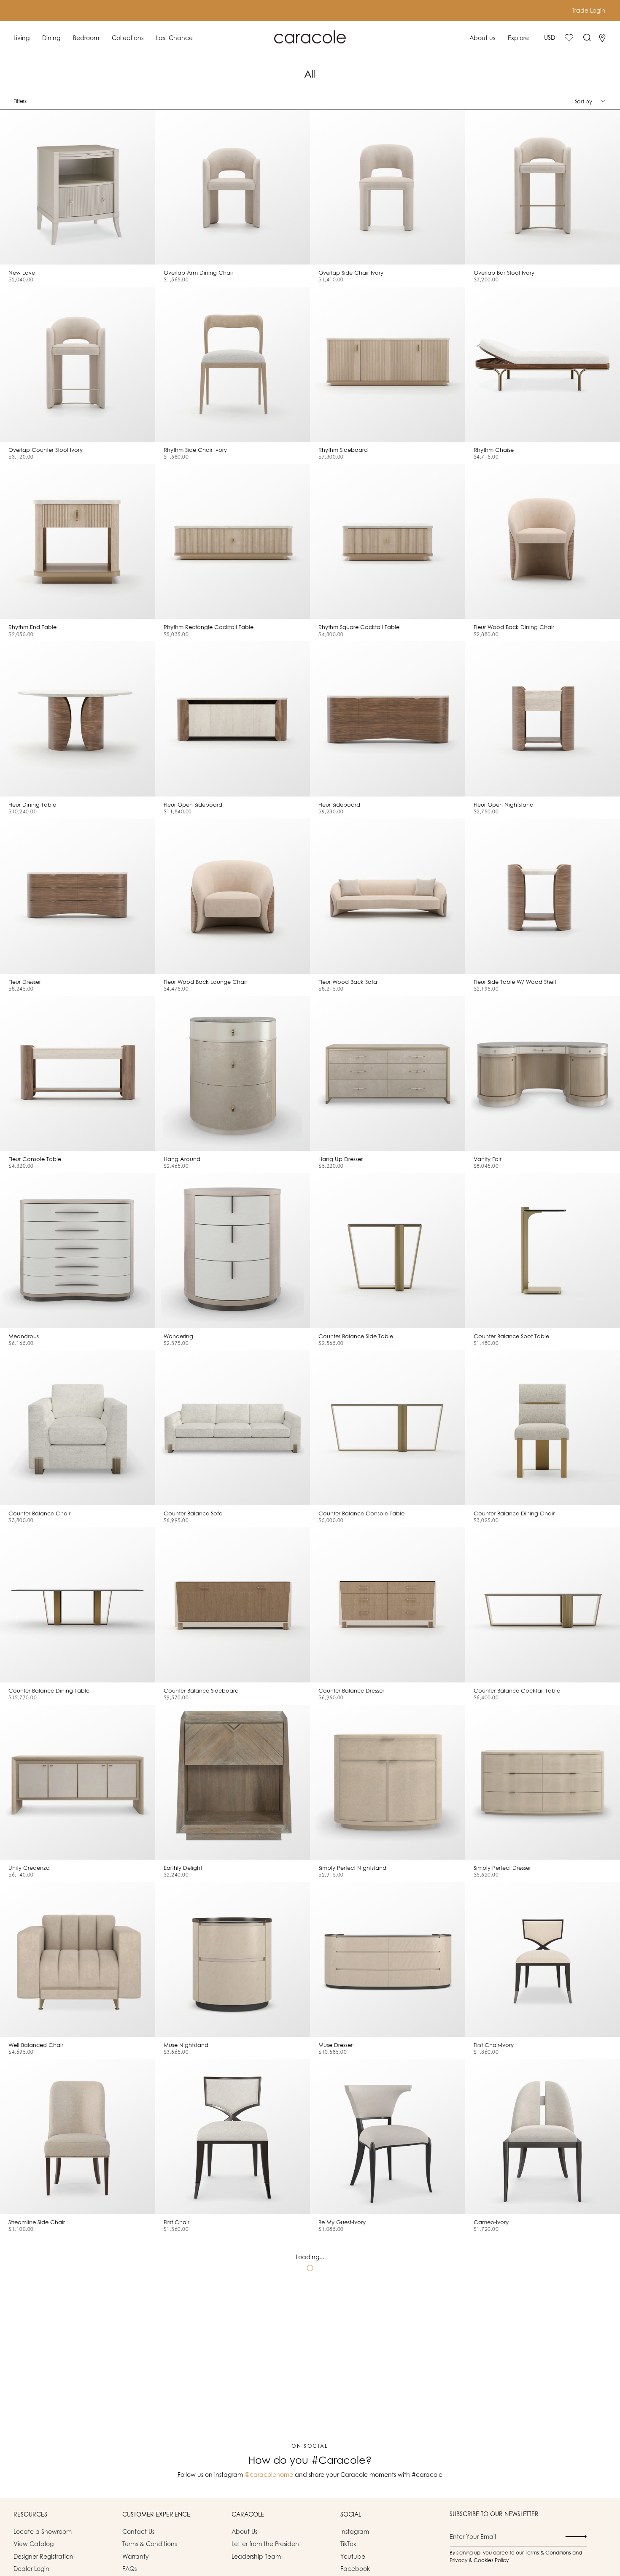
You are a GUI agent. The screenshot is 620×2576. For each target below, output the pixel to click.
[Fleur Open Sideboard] (233, 719)
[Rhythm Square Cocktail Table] (388, 542)
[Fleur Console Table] (78, 1073)
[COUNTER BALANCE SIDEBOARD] (233, 1605)
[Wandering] (233, 1250)
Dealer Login (31, 2569)
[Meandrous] (78, 1250)
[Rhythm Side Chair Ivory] (233, 365)
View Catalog (34, 2544)
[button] (22, 38)
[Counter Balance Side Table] (388, 1250)
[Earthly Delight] (233, 1782)
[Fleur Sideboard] (388, 719)
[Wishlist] (569, 38)
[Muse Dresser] (388, 1960)
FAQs (129, 2569)
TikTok (348, 2544)
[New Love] (78, 187)
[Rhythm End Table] (78, 542)
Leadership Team (256, 2556)
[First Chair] (233, 2137)
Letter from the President (266, 2544)
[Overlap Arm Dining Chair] (233, 187)
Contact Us (138, 2531)
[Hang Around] (233, 1073)
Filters (20, 101)
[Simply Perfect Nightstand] (388, 1782)
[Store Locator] (602, 38)
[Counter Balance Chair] (78, 1428)
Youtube (353, 2556)
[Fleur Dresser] (78, 896)
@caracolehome (269, 2475)
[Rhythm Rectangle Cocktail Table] (233, 542)
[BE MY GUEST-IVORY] (388, 2137)
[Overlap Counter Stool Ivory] (78, 365)
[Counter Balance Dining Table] (78, 1605)
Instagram (355, 2531)
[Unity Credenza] (78, 1782)
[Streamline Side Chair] (78, 2137)
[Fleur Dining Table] (78, 719)
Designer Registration (43, 2556)
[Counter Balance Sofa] (233, 1428)
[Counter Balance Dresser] (388, 1605)
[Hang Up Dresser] (388, 1073)
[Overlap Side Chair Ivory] (388, 187)
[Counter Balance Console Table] (388, 1428)
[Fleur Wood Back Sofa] (388, 896)
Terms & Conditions (150, 2544)
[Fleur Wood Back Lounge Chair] (233, 896)
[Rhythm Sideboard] (388, 365)
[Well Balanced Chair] (78, 1960)
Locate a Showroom (43, 2531)
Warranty (136, 2556)
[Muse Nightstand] (233, 1960)
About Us (244, 2531)
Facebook (355, 2569)
